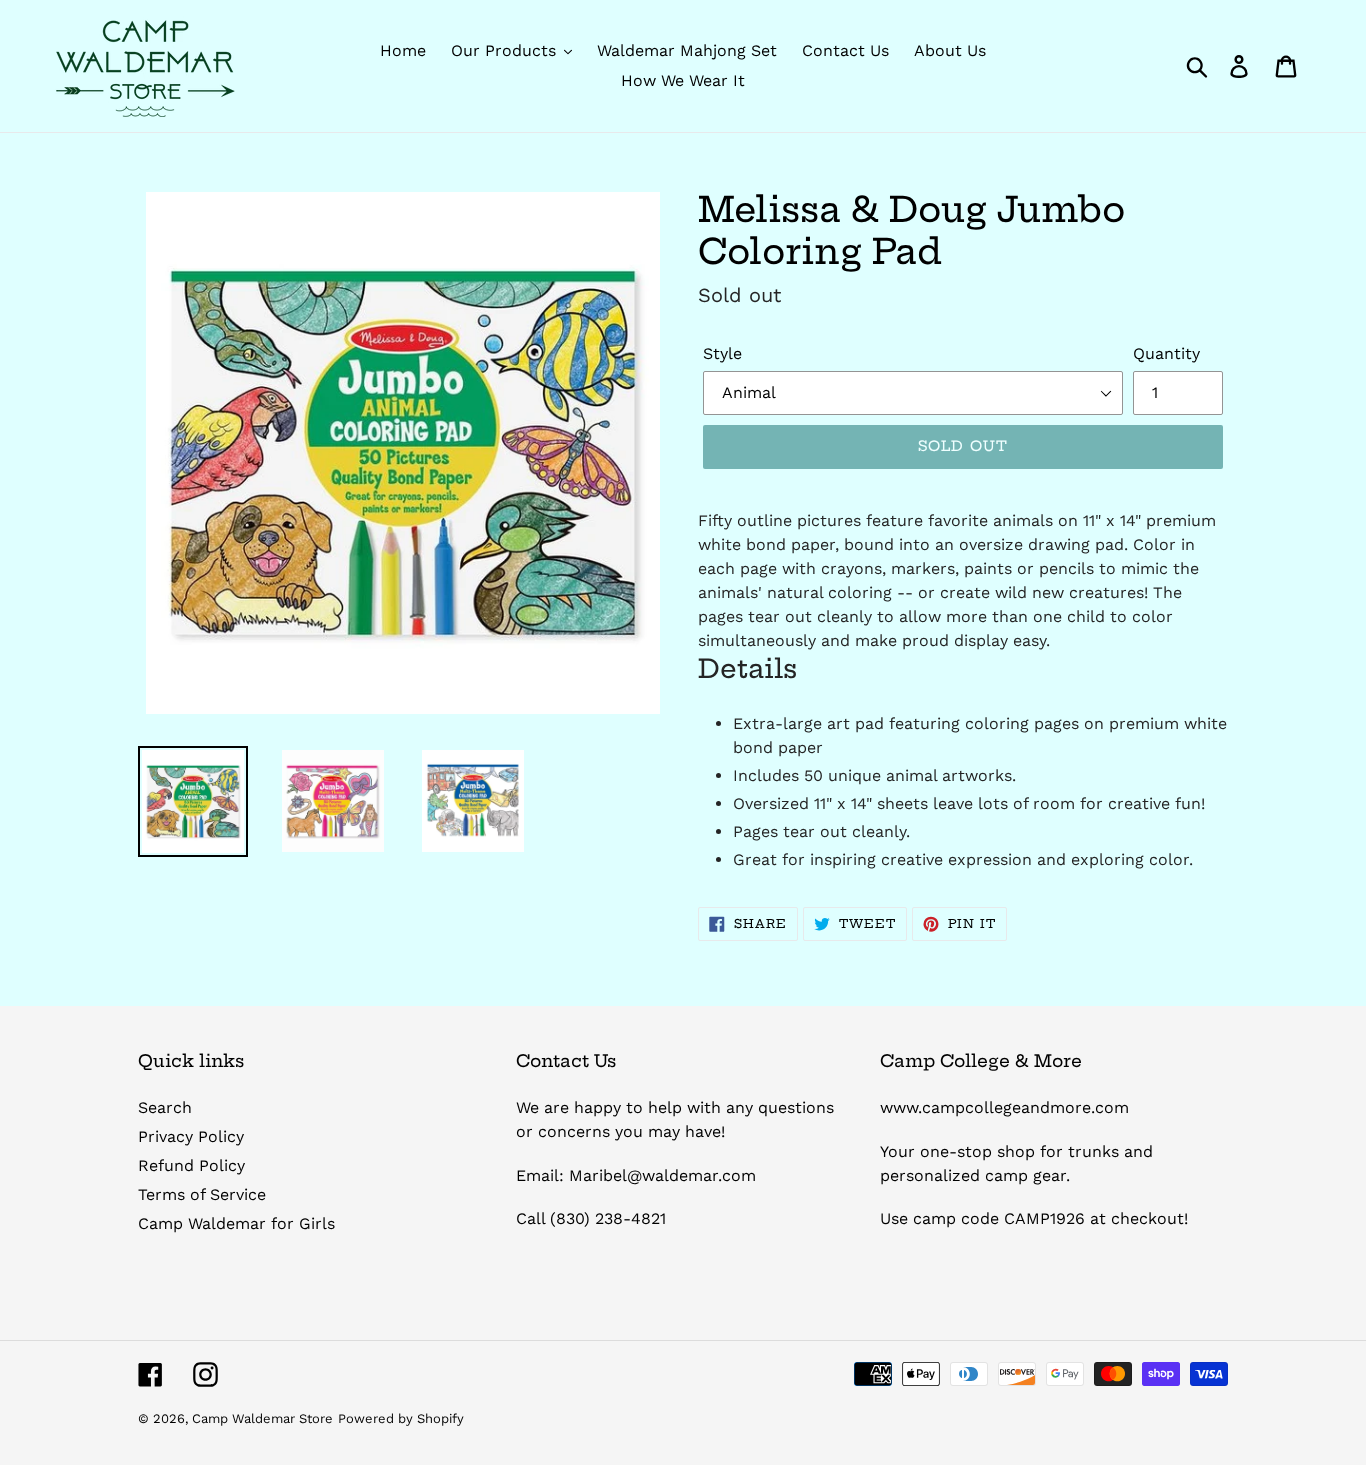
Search (165, 1107)
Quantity (1166, 353)
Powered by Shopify (401, 1418)
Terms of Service (202, 1194)
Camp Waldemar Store (262, 1418)
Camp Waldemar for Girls (236, 1223)
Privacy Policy (191, 1136)
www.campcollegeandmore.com (1004, 1107)
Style (722, 353)
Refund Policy (191, 1165)
